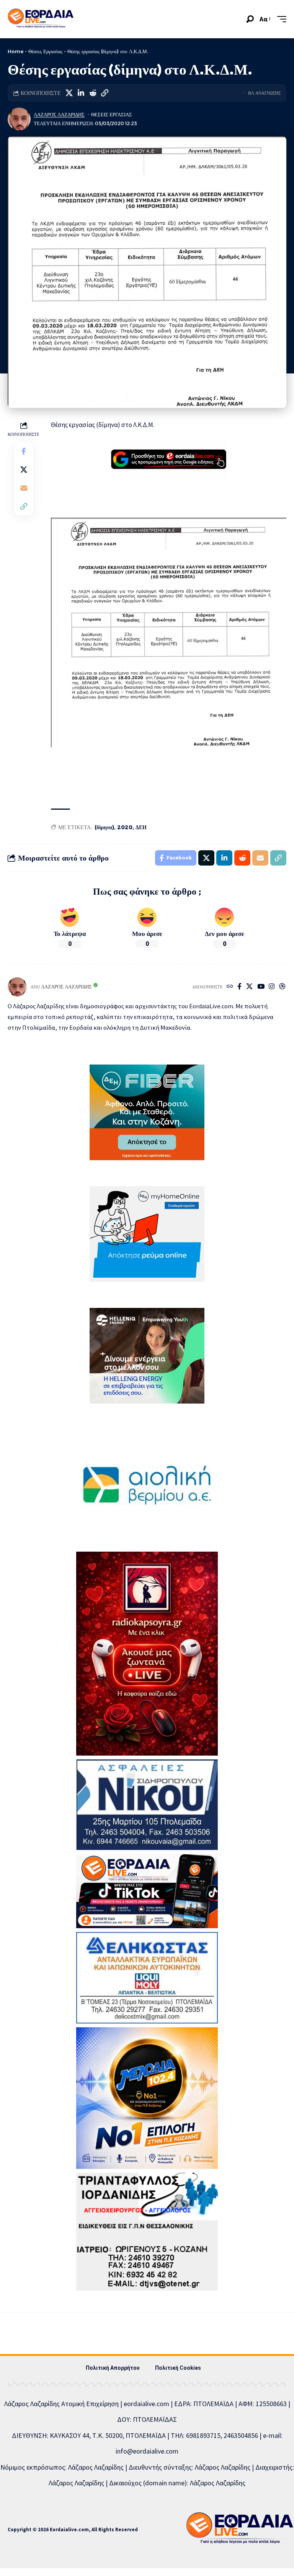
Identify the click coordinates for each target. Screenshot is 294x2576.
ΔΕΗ (141, 827)
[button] (250, 19)
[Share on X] (69, 93)
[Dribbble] (282, 987)
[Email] (24, 488)
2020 (125, 827)
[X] (249, 987)
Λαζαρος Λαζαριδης (59, 115)
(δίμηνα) (104, 827)
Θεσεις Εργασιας (112, 115)
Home (16, 51)
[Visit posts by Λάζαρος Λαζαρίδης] (19, 119)
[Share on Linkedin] (81, 93)
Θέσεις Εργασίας (45, 51)
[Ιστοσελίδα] (230, 987)
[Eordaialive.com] (41, 19)
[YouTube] (261, 987)
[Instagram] (272, 987)
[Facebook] (239, 987)
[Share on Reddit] (93, 93)
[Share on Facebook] (24, 451)
